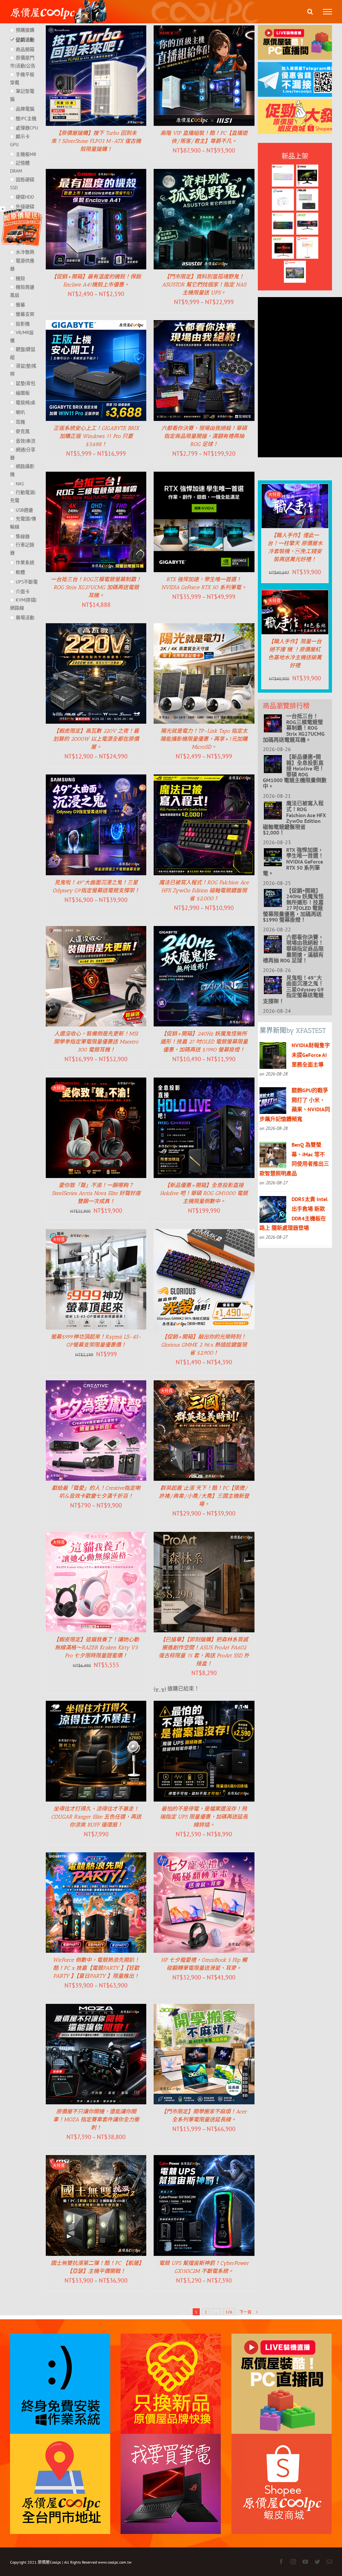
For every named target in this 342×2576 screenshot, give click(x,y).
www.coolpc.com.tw (115, 2562)
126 (229, 2312)
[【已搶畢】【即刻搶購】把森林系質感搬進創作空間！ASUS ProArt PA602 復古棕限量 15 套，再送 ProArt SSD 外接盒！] (204, 1537)
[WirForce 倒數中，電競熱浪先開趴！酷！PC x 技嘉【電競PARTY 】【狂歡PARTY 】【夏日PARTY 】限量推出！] (96, 1857)
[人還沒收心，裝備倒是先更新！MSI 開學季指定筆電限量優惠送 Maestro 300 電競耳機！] (96, 931)
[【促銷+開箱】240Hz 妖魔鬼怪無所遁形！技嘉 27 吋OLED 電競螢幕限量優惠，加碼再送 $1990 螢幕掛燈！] (204, 931)
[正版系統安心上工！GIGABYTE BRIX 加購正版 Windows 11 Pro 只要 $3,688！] (96, 325)
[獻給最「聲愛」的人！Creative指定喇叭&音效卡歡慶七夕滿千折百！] (96, 1385)
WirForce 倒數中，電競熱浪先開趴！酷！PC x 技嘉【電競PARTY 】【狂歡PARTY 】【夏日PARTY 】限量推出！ (96, 1968)
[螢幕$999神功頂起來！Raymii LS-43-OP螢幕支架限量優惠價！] (96, 1234)
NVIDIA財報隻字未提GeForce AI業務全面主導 (311, 1055)
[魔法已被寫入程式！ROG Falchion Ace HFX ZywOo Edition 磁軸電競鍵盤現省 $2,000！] (204, 779)
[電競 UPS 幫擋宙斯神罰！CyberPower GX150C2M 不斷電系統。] (204, 2160)
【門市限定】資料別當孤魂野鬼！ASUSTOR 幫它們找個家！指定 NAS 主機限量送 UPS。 (204, 285)
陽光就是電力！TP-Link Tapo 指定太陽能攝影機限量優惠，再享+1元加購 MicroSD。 (204, 739)
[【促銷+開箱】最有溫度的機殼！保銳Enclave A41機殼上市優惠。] (96, 174)
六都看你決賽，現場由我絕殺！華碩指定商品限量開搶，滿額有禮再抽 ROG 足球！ (204, 436)
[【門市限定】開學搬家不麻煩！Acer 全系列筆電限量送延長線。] (204, 2009)
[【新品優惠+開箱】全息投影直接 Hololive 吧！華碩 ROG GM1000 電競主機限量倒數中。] (204, 1082)
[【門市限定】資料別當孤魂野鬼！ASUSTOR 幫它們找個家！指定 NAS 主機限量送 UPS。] (204, 174)
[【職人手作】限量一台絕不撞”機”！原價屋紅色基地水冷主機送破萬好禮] (295, 595)
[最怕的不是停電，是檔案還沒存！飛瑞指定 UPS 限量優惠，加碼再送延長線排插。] (204, 1705)
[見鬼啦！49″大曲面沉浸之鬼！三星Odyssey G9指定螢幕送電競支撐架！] (96, 779)
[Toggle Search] (310, 11)
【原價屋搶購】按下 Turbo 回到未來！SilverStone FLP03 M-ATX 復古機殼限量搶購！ (96, 141)
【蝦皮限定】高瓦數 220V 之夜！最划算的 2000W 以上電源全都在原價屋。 (96, 739)
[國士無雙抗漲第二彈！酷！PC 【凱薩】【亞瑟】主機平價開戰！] (96, 2160)
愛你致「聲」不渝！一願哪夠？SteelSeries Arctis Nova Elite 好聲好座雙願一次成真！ (96, 1193)
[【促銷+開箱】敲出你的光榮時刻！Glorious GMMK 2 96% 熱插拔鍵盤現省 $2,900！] (204, 1234)
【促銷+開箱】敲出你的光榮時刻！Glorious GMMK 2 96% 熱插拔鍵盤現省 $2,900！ (204, 1345)
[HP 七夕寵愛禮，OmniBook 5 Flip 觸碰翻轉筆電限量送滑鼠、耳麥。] (204, 1857)
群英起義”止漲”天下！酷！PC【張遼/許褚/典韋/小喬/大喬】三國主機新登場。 (204, 1496)
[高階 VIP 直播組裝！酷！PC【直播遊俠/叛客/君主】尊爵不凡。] (204, 30)
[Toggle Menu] (327, 12)
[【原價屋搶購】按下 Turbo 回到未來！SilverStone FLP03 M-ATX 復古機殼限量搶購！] (96, 30)
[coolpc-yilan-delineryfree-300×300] (22, 211)
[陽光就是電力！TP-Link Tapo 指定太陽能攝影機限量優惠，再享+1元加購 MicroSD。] (204, 628)
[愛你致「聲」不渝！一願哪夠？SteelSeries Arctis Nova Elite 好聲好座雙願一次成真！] (96, 1082)
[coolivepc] (300, 30)
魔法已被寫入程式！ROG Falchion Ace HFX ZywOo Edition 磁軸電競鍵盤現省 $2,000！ (204, 890)
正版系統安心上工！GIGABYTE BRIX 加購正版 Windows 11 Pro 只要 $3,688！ (96, 436)
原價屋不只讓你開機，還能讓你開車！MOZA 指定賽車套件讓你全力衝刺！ (96, 2120)
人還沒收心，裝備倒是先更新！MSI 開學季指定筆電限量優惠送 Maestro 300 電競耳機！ (96, 1042)
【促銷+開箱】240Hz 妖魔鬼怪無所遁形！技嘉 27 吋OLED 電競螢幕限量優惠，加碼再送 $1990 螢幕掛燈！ (204, 1042)
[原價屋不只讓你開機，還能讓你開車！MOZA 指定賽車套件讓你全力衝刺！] (96, 2009)
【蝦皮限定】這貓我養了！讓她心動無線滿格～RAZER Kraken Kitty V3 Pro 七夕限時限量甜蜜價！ (96, 1648)
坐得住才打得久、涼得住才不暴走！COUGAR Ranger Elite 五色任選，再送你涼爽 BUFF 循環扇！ (96, 1817)
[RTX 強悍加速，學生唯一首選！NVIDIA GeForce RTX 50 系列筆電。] (204, 476)
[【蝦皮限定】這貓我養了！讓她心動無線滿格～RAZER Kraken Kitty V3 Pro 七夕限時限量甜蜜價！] (96, 1537)
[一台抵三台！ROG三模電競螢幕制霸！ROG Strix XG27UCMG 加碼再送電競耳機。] (96, 476)
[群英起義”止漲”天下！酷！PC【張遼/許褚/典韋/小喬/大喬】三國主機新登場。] (204, 1385)
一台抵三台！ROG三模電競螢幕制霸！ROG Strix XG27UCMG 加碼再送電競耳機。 (96, 587)
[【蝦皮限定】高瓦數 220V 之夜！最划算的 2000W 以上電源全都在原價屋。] (96, 628)
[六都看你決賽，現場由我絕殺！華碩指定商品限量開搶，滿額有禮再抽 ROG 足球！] (204, 325)
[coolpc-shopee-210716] (300, 104)
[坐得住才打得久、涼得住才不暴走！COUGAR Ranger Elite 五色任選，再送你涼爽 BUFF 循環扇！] (96, 1705)
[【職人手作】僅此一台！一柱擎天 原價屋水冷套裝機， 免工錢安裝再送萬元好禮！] (295, 489)
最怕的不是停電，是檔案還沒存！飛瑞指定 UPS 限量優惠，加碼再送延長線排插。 (204, 1817)
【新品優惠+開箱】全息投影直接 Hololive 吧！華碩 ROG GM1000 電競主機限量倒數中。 (204, 1193)
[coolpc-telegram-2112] (300, 67)
